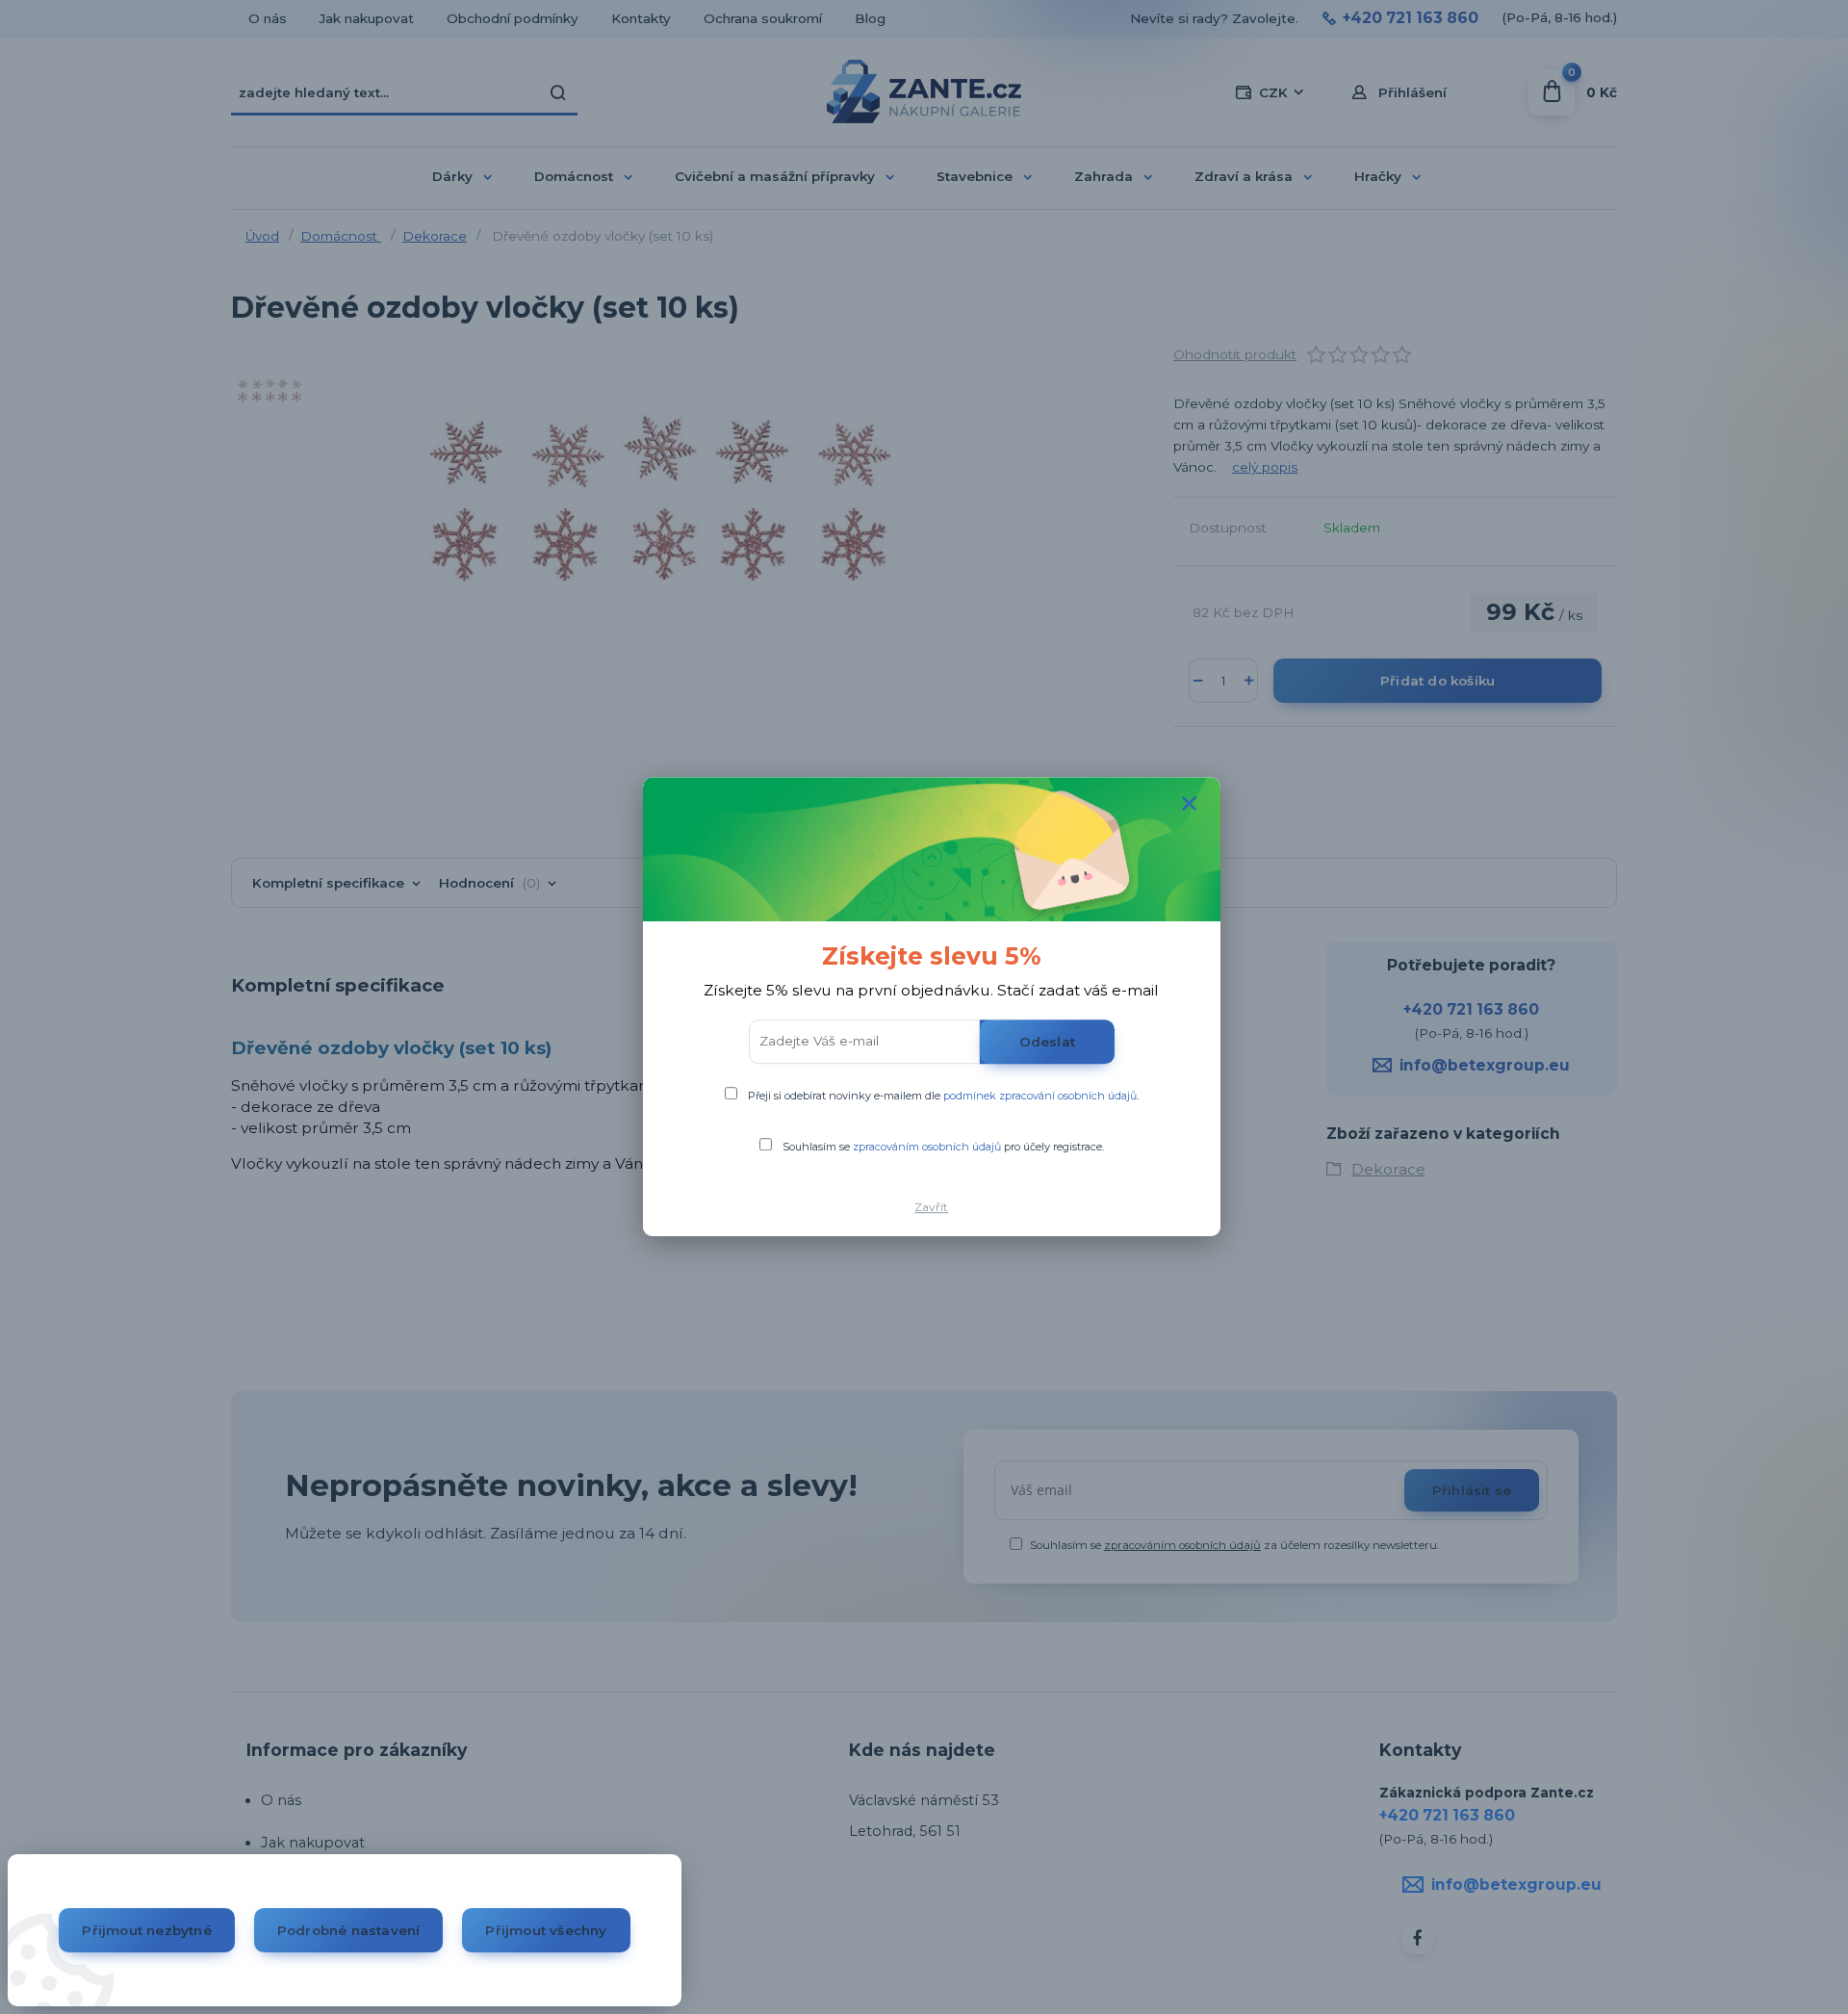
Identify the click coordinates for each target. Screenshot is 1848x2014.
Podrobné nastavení (349, 1930)
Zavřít (931, 1207)
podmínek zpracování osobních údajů (1040, 1096)
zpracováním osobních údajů (927, 1147)
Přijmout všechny (546, 1930)
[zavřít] (1190, 803)
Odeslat (1047, 1042)
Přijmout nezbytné (146, 1930)
